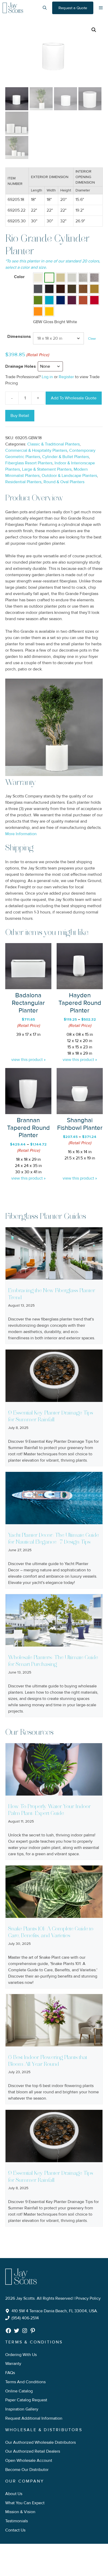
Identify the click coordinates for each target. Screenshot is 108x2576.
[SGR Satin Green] (38, 300)
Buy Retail (20, 416)
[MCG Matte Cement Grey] (72, 278)
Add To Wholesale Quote (74, 398)
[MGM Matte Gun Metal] (94, 278)
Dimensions (19, 337)
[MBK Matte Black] (49, 289)
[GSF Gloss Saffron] (49, 311)
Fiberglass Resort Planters (29, 463)
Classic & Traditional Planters (53, 444)
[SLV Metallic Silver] (83, 278)
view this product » (28, 1060)
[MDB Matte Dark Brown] (61, 289)
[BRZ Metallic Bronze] (83, 289)
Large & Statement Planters (47, 469)
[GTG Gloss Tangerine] (38, 311)
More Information (21, 834)
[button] (94, 30)
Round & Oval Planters (64, 482)
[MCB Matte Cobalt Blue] (61, 300)
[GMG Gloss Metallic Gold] (94, 289)
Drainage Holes (21, 366)
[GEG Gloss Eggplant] (72, 300)
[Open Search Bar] (45, 8)
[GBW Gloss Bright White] (49, 278)
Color (19, 277)
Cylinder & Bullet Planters (66, 457)
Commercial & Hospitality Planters (36, 450)
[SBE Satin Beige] (61, 278)
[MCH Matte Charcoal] (38, 289)
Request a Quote (73, 8)
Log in (47, 377)
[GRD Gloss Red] (94, 300)
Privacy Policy (88, 2298)
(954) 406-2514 (25, 2318)
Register (66, 377)
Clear (92, 339)
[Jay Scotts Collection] (13, 8)
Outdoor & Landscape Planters (69, 476)
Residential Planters (23, 482)
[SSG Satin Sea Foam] (49, 300)
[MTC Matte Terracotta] (83, 300)
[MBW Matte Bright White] (38, 278)
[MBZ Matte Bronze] (72, 289)
